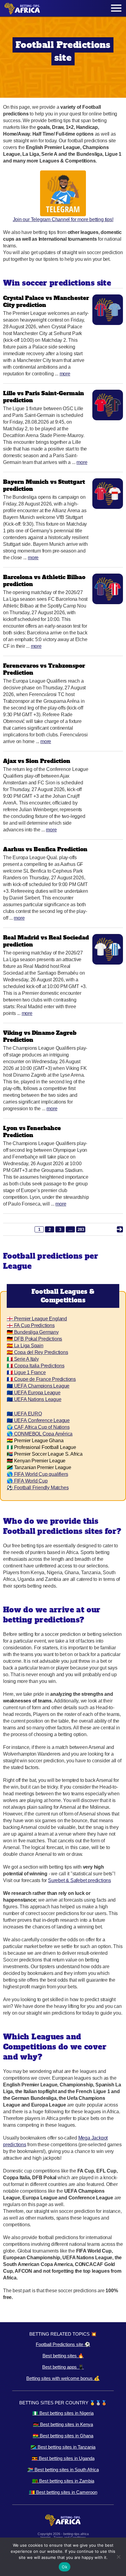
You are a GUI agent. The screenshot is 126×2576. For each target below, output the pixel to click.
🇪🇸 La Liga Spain (25, 1346)
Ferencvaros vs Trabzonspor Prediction (44, 669)
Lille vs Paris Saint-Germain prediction (44, 397)
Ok (65, 2567)
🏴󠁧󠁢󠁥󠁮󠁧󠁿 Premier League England (37, 1319)
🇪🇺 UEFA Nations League (34, 1399)
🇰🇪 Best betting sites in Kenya (63, 2424)
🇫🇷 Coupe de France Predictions (41, 1379)
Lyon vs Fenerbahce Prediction (32, 1132)
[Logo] (22, 8)
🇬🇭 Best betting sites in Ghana (63, 2436)
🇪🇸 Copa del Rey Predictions (37, 1352)
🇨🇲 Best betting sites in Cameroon (63, 2492)
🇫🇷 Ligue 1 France (26, 1372)
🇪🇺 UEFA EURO (24, 1414)
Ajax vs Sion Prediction (37, 761)
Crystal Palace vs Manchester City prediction (46, 301)
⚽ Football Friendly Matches (38, 1488)
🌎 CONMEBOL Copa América (40, 1434)
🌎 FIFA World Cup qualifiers (37, 1474)
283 (81, 1230)
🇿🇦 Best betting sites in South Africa (63, 2470)
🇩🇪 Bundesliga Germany (33, 1332)
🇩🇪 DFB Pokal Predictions (34, 1339)
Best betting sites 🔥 (63, 2356)
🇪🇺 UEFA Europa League (34, 1393)
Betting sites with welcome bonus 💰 (63, 2378)
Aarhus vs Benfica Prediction (45, 849)
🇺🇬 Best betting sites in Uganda (63, 2458)
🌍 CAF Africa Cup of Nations (38, 1427)
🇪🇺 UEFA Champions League (38, 1386)
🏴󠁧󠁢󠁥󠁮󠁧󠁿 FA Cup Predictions (31, 1325)
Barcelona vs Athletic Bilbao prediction (44, 581)
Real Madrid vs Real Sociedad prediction (46, 941)
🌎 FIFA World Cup (27, 1481)
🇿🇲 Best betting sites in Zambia (63, 2481)
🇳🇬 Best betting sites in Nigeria (63, 2413)
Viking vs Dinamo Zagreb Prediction (40, 1036)
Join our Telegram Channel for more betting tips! (63, 219)
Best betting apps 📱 (63, 2367)
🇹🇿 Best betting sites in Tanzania (63, 2447)
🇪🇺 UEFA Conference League (38, 1420)
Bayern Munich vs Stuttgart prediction (44, 485)
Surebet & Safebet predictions (80, 1880)
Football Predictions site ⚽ (63, 2344)
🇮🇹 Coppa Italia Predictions (36, 1366)
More (65, 374)
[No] (118, 2557)
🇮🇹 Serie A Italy (23, 1359)
